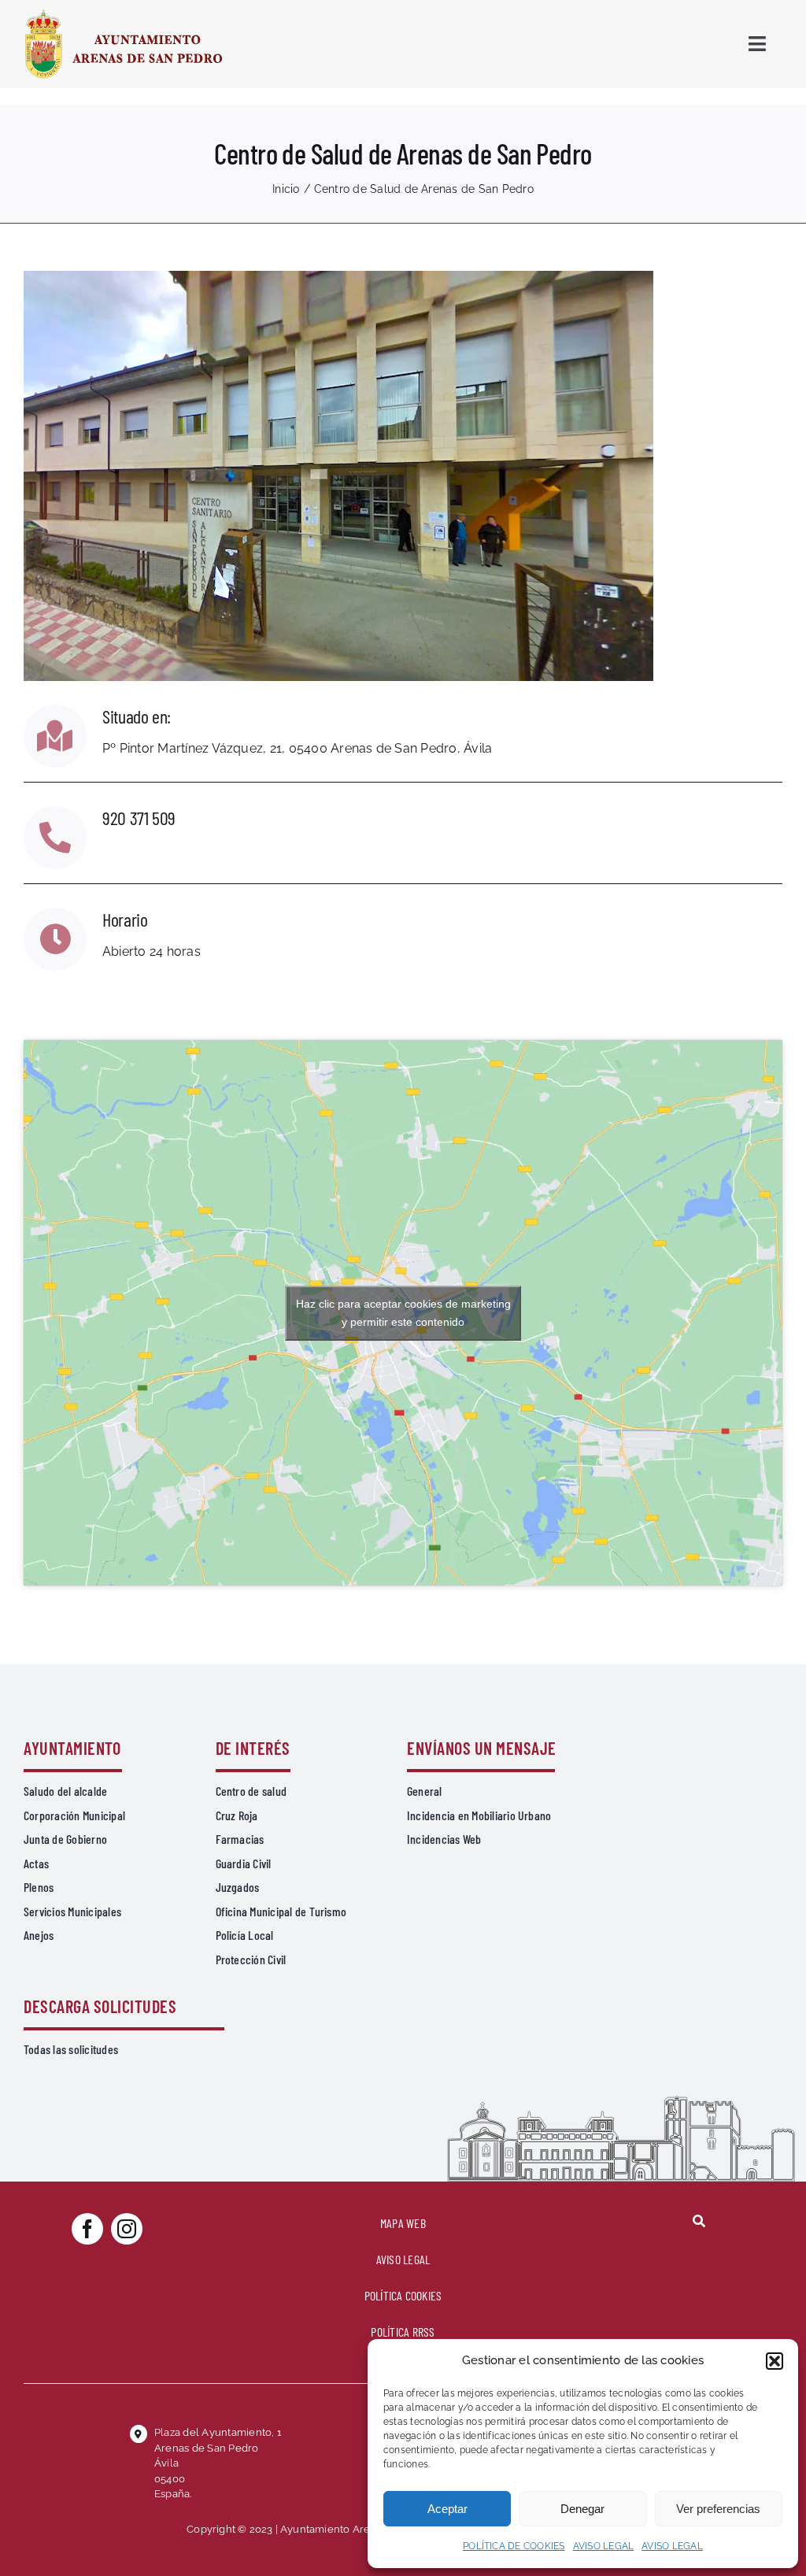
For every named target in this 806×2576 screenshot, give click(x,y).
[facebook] (87, 2229)
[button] (775, 2361)
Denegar (582, 2509)
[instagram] (127, 2229)
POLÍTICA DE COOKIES (514, 2546)
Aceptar (447, 2509)
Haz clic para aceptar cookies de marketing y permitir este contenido (403, 1313)
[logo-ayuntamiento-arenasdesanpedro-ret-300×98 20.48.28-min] (124, 14)
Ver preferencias (718, 2509)
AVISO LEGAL (604, 2546)
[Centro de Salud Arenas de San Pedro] (338, 277)
